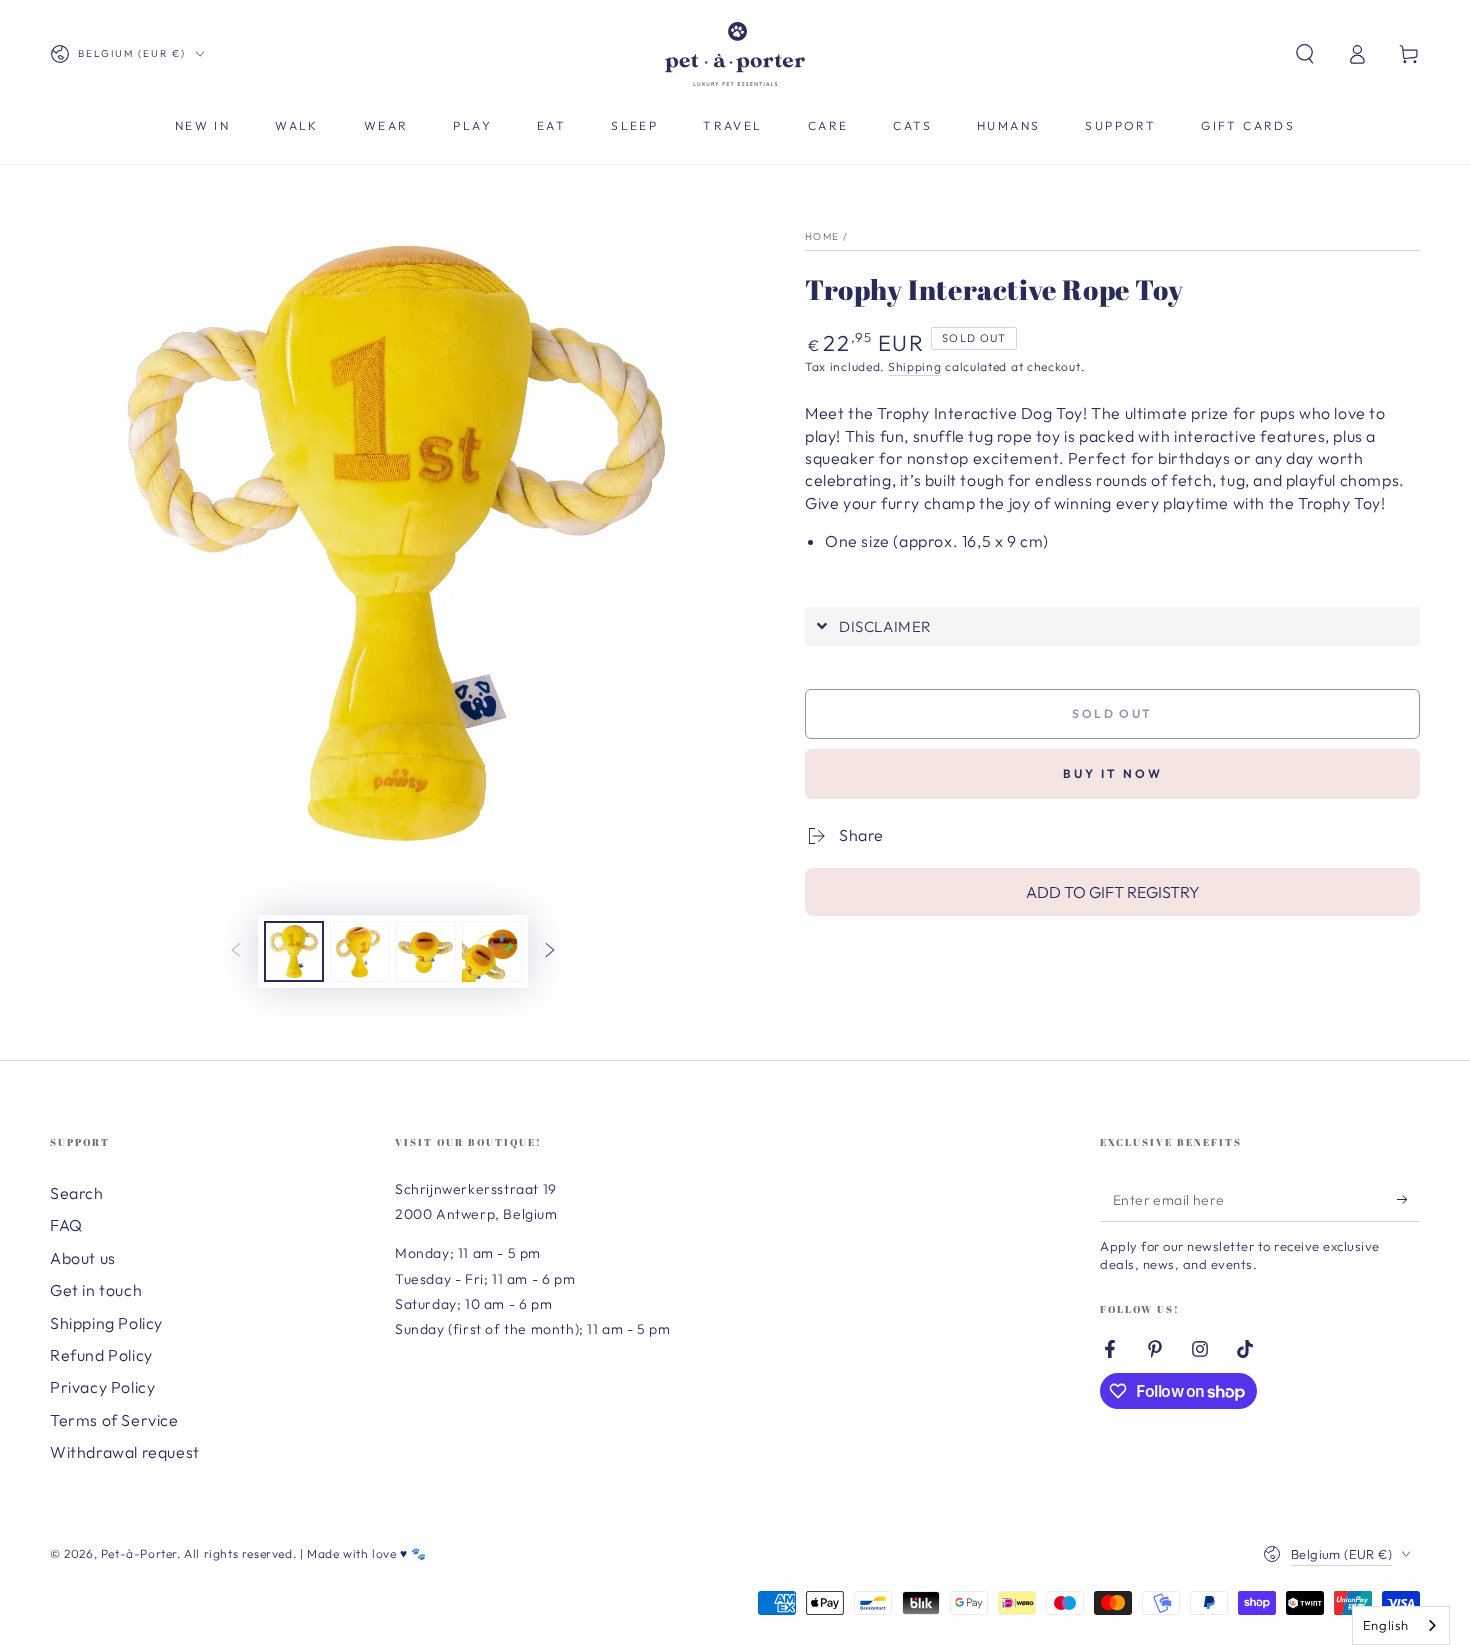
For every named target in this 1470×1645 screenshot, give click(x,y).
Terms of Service (114, 1420)
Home (822, 236)
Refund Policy (101, 1355)
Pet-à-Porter (139, 1553)
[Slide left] (236, 952)
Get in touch (96, 1290)
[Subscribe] (1408, 1199)
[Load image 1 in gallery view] (294, 951)
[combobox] (1401, 1625)
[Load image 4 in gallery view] (492, 951)
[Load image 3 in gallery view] (426, 951)
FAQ (66, 1225)
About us (83, 1258)
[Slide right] (550, 952)
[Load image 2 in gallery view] (360, 951)
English (1386, 1625)
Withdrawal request (125, 1452)
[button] (1305, 54)
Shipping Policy (106, 1323)
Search (77, 1193)
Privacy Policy (102, 1387)
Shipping (915, 366)
